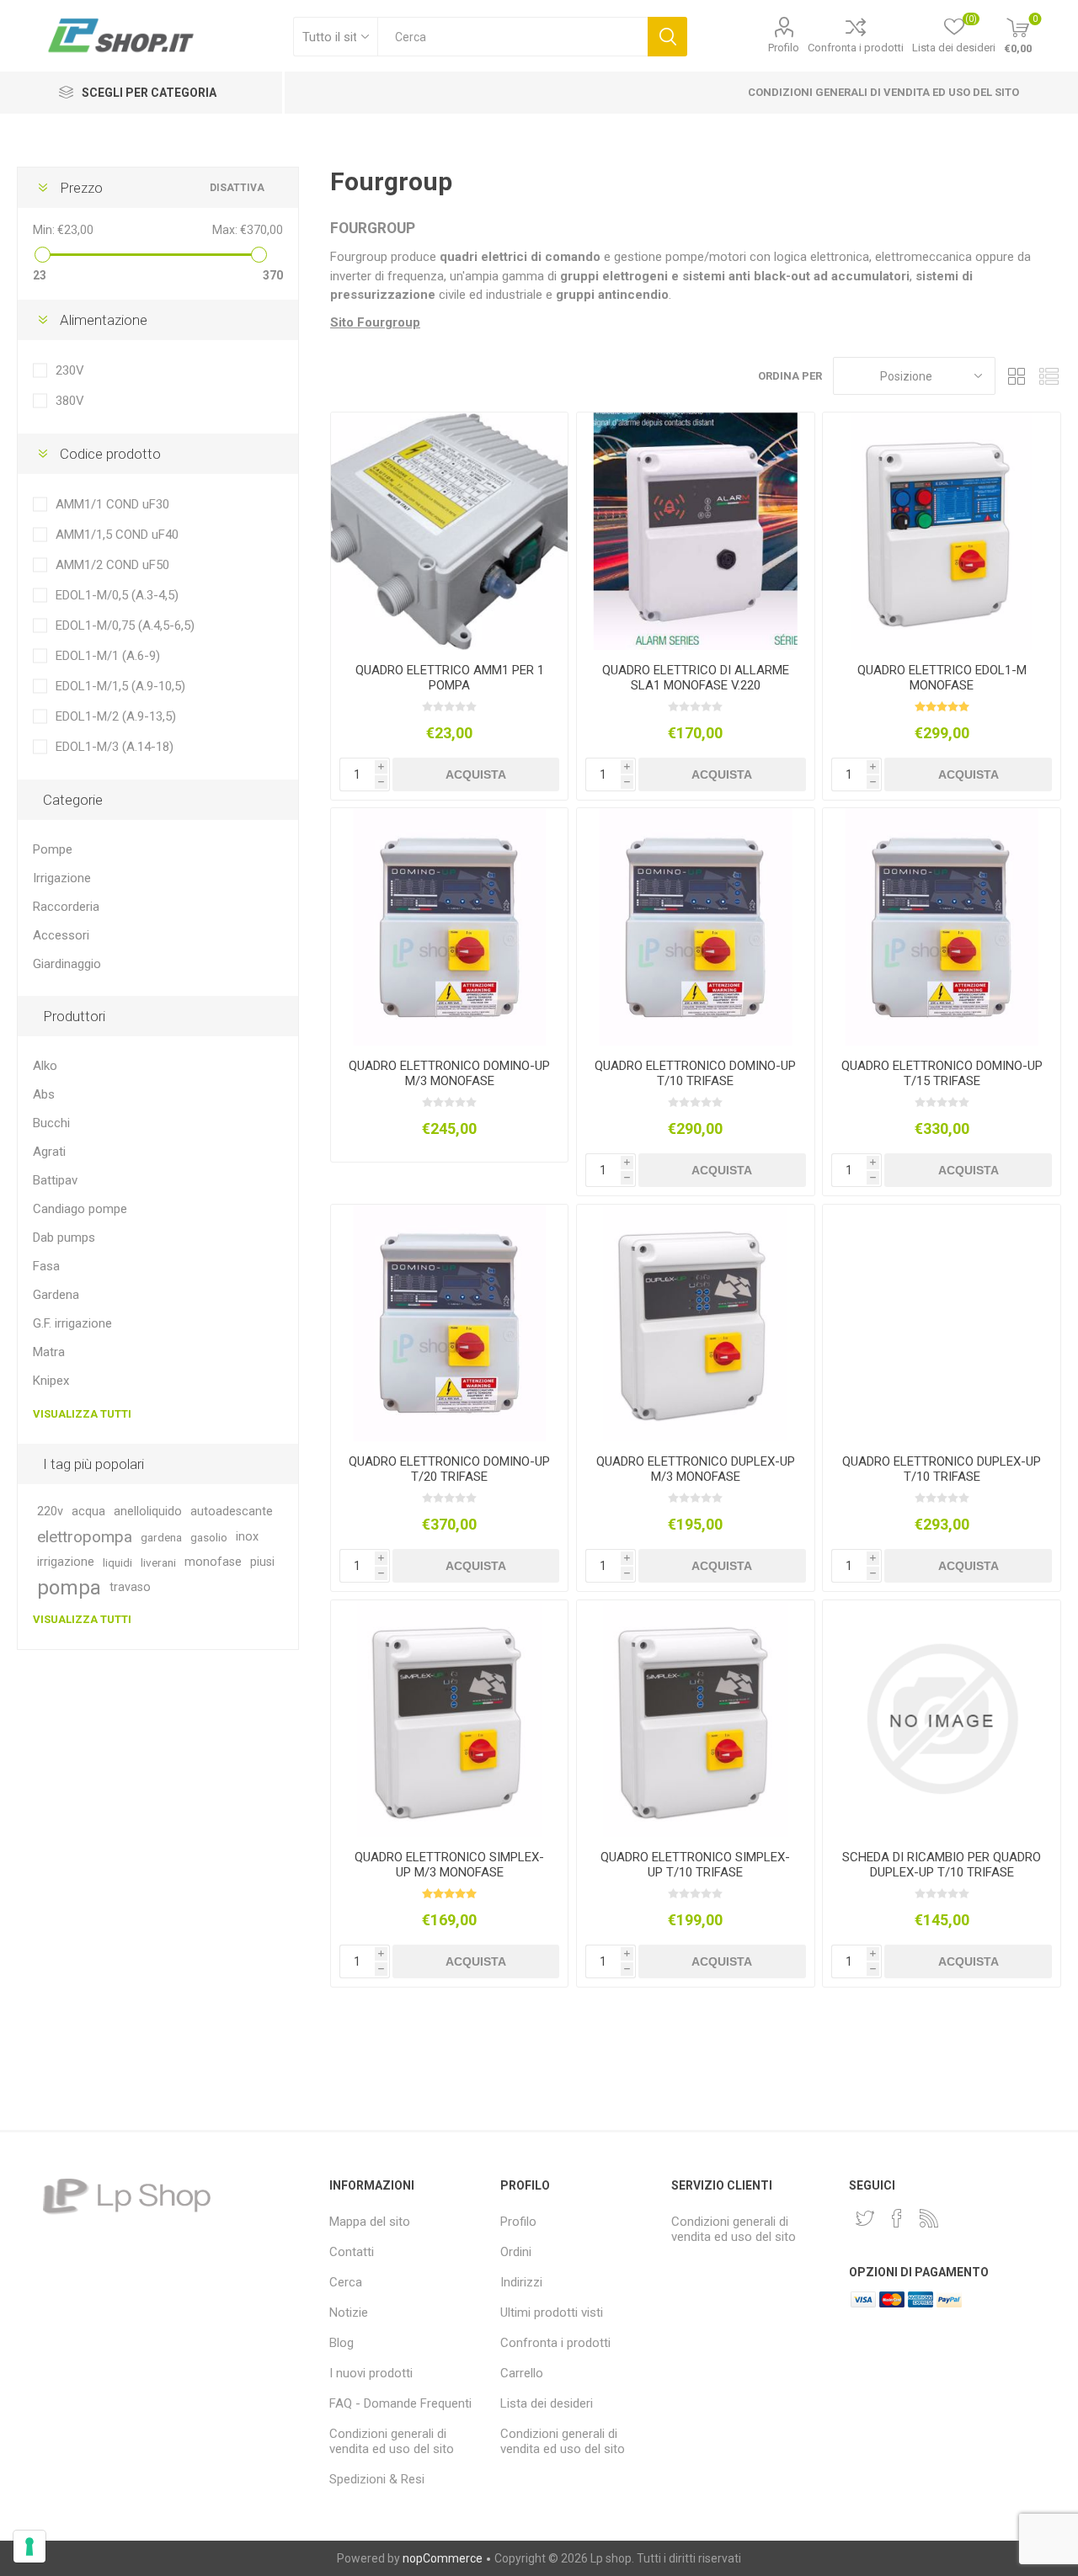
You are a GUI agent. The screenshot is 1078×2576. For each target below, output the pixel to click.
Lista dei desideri (547, 2403)
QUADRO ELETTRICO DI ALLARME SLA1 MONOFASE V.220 (696, 678)
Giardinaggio (67, 964)
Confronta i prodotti (856, 48)
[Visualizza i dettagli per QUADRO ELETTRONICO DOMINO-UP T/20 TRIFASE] (449, 1323)
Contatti (352, 2252)
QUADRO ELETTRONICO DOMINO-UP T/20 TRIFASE (449, 1469)
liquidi (117, 1562)
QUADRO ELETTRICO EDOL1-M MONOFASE (942, 678)
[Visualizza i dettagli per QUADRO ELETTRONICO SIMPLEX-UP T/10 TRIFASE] (695, 1719)
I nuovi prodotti (371, 2373)
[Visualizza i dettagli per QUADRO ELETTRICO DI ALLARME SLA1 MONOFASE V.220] (695, 531)
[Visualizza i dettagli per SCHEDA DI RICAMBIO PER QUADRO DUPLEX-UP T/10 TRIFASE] (941, 1719)
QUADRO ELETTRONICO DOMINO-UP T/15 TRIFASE (942, 1073)
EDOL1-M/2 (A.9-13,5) (116, 716)
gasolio (209, 1537)
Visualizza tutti (82, 1414)
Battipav (55, 1180)
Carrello (522, 2373)
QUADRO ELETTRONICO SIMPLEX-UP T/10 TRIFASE (695, 1865)
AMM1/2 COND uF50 (112, 565)
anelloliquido (148, 1512)
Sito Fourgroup (375, 322)
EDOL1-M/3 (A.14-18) (115, 747)
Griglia (1017, 376)
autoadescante (232, 1512)
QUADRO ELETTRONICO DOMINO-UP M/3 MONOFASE (449, 1073)
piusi (262, 1562)
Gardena (56, 1295)
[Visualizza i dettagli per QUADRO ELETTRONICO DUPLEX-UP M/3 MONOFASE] (695, 1323)
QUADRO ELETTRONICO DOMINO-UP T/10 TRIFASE (695, 1073)
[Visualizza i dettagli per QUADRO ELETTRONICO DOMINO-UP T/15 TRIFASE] (941, 926)
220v (50, 1512)
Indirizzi (521, 2282)
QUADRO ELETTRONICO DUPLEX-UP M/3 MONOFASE (696, 1469)
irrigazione (66, 1562)
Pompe (53, 849)
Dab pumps (64, 1237)
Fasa (46, 1266)
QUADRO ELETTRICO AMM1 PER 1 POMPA (450, 678)
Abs (44, 1094)
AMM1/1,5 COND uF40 (117, 535)
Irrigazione (62, 878)
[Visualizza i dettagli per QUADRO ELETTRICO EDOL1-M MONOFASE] (941, 531)
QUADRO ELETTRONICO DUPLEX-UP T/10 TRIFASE (942, 1469)
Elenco (1049, 376)
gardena (161, 1537)
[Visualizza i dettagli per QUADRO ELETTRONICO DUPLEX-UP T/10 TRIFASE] (941, 1323)
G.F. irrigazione (72, 1323)
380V (70, 401)
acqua (88, 1512)
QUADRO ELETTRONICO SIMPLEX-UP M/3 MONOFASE (449, 1865)
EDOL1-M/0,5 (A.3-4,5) (117, 595)
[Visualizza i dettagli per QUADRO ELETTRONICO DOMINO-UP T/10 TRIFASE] (695, 926)
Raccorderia (66, 907)
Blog (342, 2343)
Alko (45, 1066)
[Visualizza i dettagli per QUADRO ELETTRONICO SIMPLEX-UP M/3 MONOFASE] (449, 1719)
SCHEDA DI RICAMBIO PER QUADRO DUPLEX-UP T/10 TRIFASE (942, 1865)
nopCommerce (443, 2558)
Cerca (667, 37)
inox (247, 1537)
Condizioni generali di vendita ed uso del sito (883, 92)
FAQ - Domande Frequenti (400, 2403)
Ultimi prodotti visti (552, 2313)
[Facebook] (897, 2218)
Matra (49, 1352)
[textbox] (512, 37)
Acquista (476, 774)
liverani (158, 1562)
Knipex (51, 1381)
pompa (69, 1588)
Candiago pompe (80, 1209)
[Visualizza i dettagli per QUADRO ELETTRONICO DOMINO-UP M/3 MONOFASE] (449, 926)
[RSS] (929, 2218)
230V (70, 370)
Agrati (49, 1152)
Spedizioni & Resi (377, 2479)
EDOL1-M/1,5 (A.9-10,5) (120, 686)
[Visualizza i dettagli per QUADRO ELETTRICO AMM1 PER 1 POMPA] (449, 531)
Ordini (516, 2252)
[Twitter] (865, 2218)
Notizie (349, 2313)
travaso (130, 1587)
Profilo (784, 48)
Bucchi (51, 1123)
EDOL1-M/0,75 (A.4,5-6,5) (125, 625)
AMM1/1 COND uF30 (112, 504)
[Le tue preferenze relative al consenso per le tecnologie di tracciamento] (29, 2547)
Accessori (61, 935)
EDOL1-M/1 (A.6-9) (108, 656)
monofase (213, 1562)
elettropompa (85, 1537)
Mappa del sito (370, 2222)
